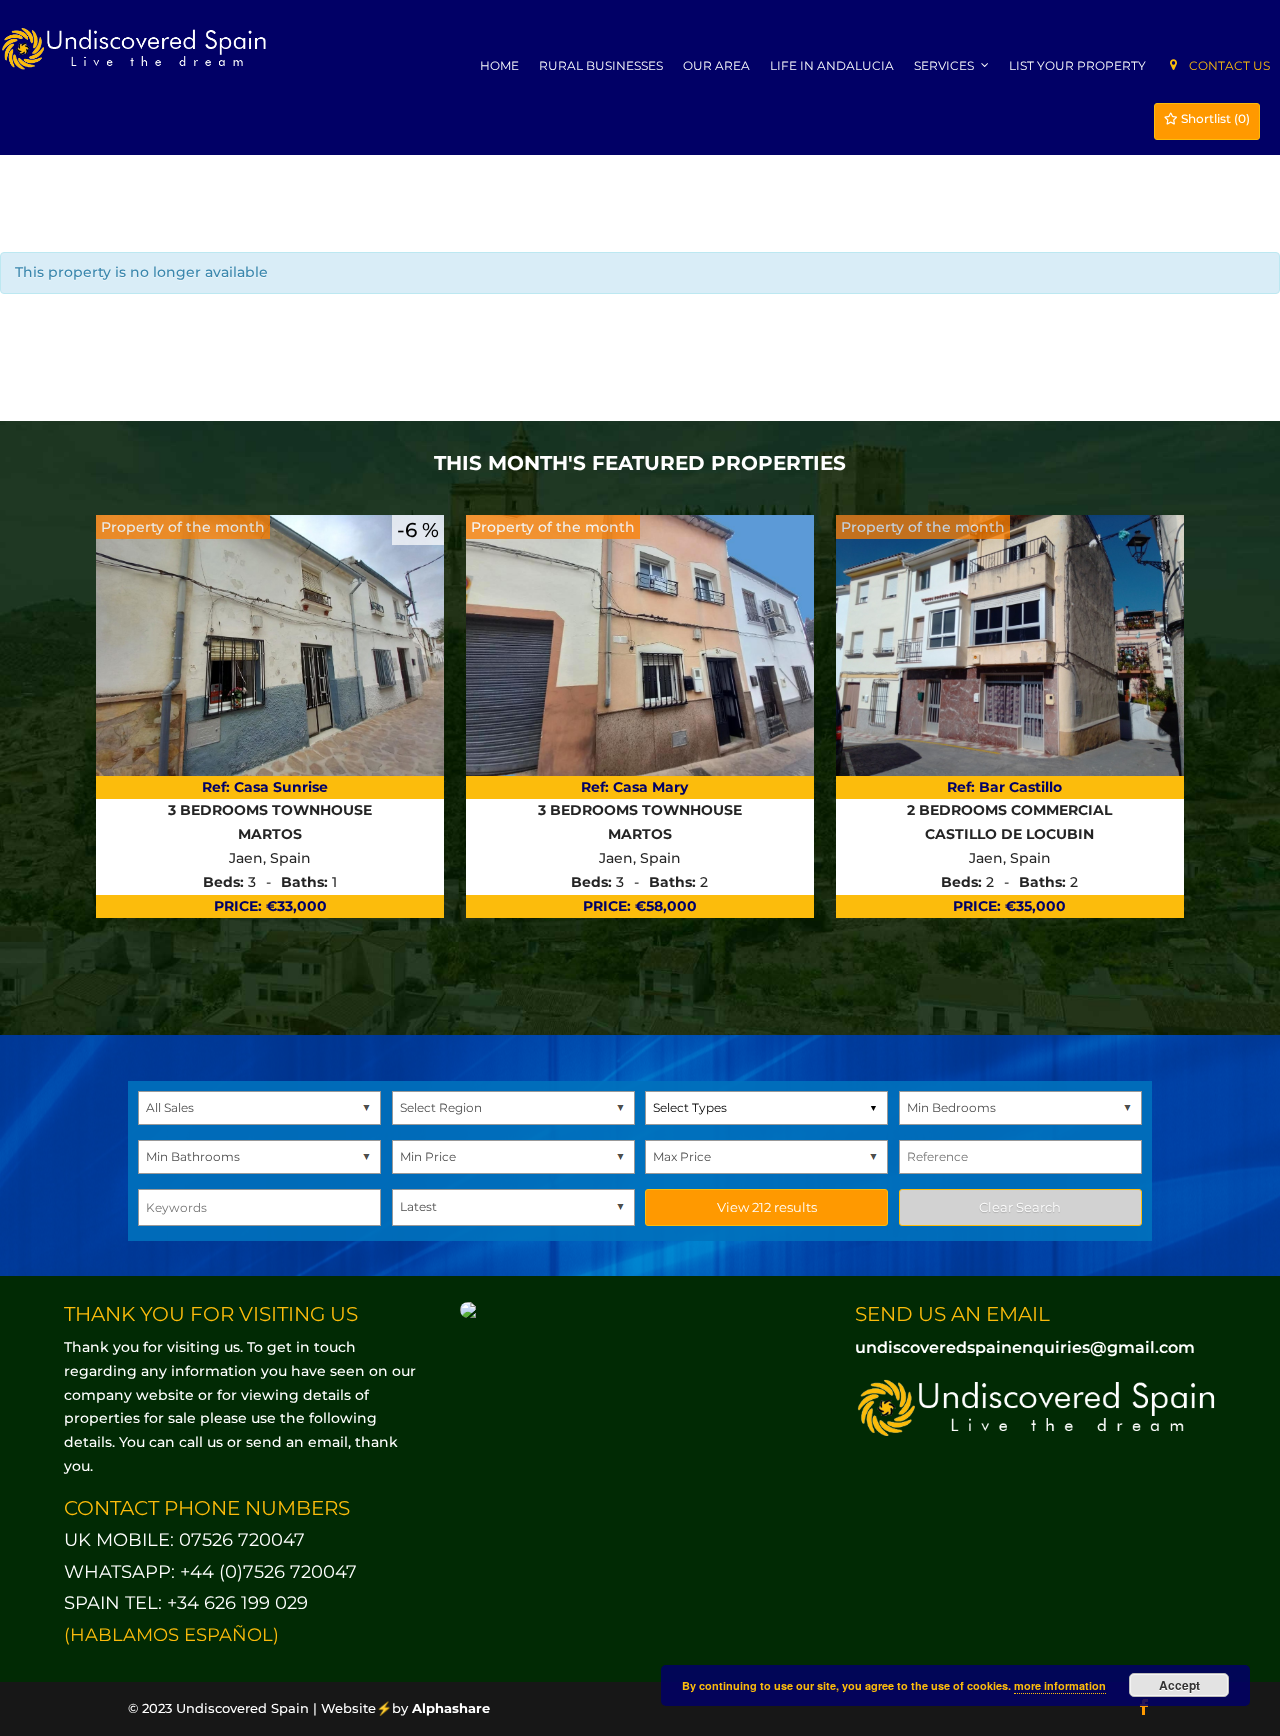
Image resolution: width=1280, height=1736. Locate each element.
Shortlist (1214, 118)
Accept (1179, 1685)
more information (1060, 1685)
